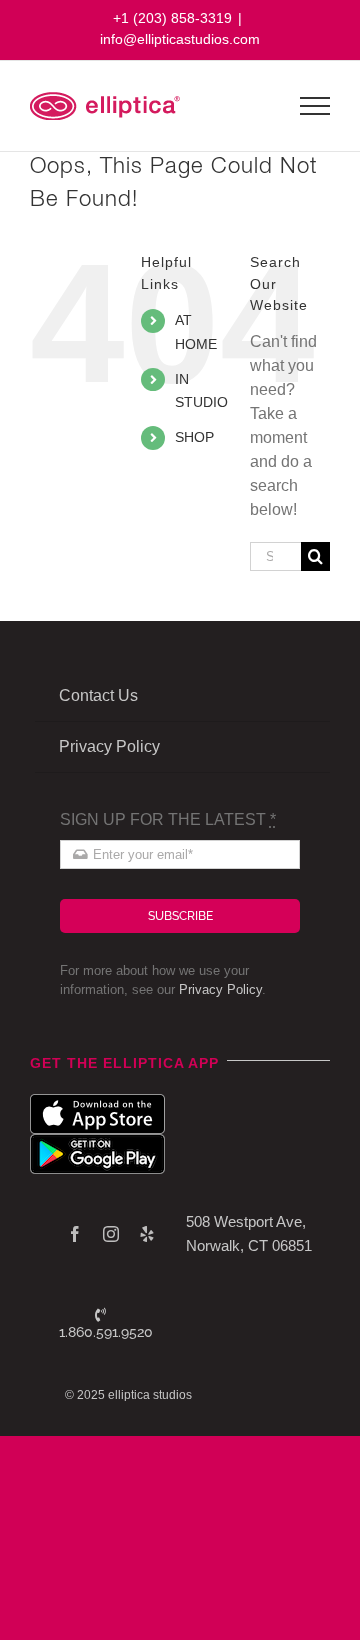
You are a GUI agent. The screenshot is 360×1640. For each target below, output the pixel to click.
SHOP (194, 437)
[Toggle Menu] (315, 106)
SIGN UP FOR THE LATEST (168, 819)
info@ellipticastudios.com (180, 39)
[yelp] (147, 1234)
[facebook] (75, 1234)
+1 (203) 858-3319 (172, 18)
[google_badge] (97, 1141)
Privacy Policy (220, 989)
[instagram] (111, 1234)
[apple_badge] (97, 1101)
